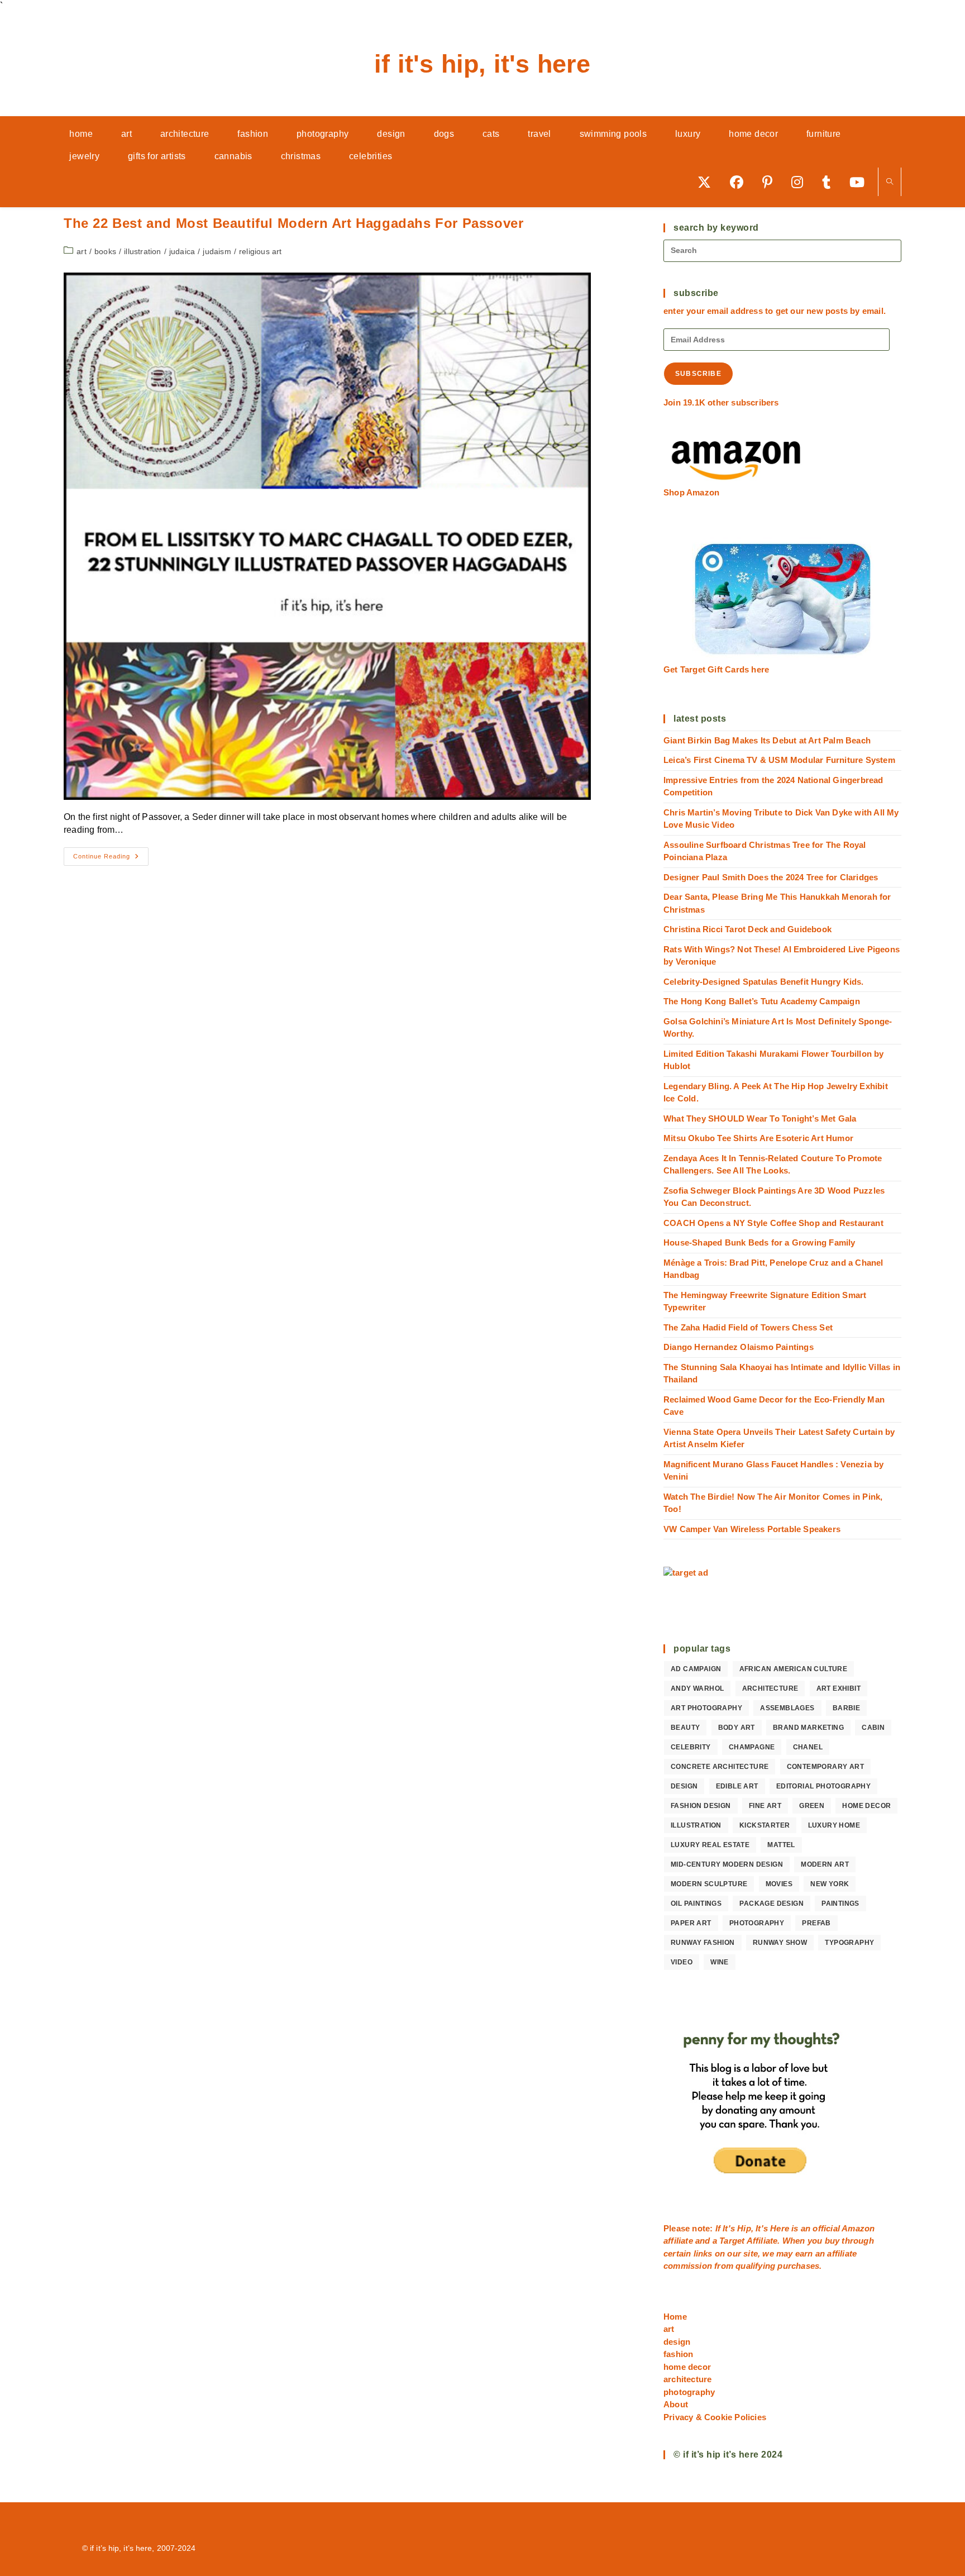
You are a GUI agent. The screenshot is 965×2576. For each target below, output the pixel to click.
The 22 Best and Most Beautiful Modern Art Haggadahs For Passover (293, 223)
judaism (217, 251)
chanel (808, 1747)
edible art (737, 1786)
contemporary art (825, 1767)
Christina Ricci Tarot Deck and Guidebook (747, 929)
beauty (685, 1728)
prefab (816, 1923)
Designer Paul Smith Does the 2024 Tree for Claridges (771, 877)
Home (675, 2317)
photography (757, 1923)
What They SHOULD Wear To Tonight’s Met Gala (760, 1118)
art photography (706, 1708)
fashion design (701, 1806)
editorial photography (823, 1786)
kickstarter (765, 1825)
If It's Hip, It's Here (482, 64)
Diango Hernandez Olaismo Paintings (739, 1347)
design (684, 1786)
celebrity (691, 1747)
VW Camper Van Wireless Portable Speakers (752, 1529)
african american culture (794, 1669)
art (82, 251)
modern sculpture (709, 1884)
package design (771, 1904)
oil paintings (696, 1904)
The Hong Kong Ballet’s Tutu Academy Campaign (762, 1001)
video (682, 1962)
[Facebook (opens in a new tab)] (741, 182)
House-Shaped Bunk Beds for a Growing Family (759, 1242)
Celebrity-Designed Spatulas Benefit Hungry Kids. (764, 982)
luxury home (834, 1825)
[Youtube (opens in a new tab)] (861, 182)
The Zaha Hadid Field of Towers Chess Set (748, 1327)
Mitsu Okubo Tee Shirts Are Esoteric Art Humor (758, 1138)
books (105, 251)
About (676, 2404)
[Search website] (890, 182)
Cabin (873, 1728)
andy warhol (697, 1688)
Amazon (858, 2228)
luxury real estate (710, 1845)
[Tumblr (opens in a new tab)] (830, 182)
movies (779, 1884)
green (812, 1806)
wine (720, 1962)
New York (830, 1884)
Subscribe (698, 374)
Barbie (846, 1708)
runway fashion (703, 1943)
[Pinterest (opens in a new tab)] (771, 182)
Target (732, 2241)
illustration (142, 251)
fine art (765, 1806)
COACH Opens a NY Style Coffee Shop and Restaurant (773, 1223)
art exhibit (839, 1688)
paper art (691, 1923)
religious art (261, 251)
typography (849, 1943)
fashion (678, 2354)
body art (737, 1728)
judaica (182, 251)
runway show (780, 1943)
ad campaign (696, 1669)
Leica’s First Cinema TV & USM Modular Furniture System (779, 760)
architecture (770, 1688)
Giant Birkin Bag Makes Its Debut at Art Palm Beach (767, 740)
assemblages (787, 1708)
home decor (866, 1806)
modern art (825, 1864)
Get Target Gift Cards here (716, 669)
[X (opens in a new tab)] (708, 182)
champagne (752, 1747)
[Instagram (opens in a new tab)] (801, 182)
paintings (840, 1904)
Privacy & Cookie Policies (715, 2417)
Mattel (781, 1845)
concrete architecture (720, 1767)
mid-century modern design (727, 1864)
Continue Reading (111, 859)
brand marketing (808, 1728)
